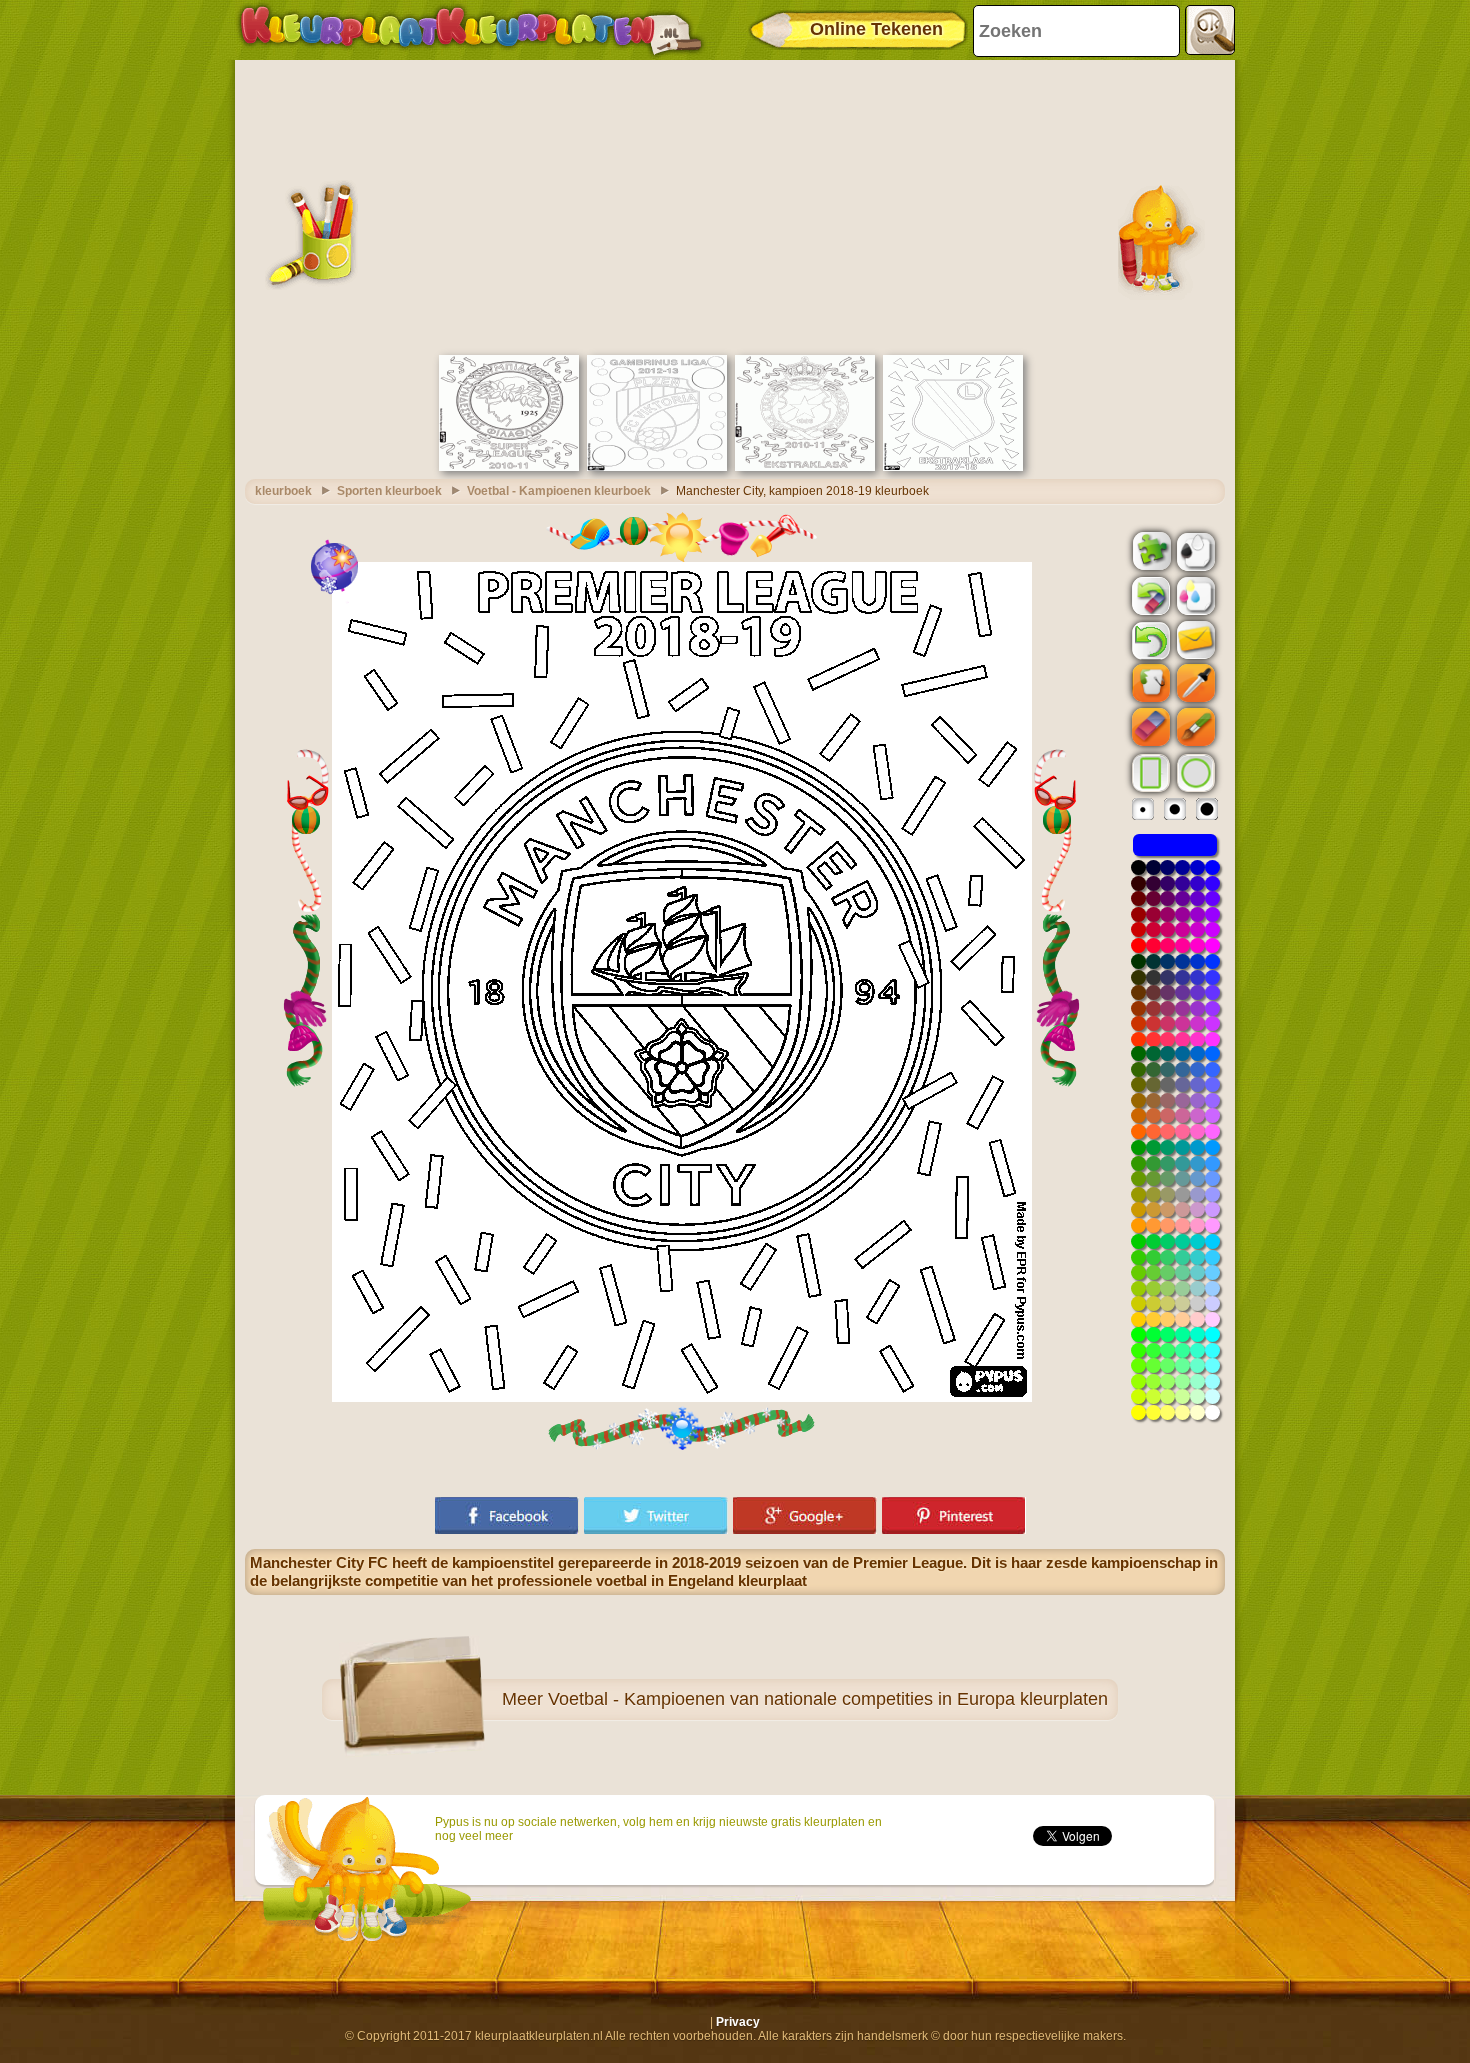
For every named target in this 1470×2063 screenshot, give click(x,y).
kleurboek (283, 491)
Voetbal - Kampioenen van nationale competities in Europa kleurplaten (828, 1699)
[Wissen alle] (1149, 596)
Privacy (738, 2022)
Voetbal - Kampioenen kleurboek (559, 491)
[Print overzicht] (1194, 550)
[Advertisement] (735, 205)
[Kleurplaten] (471, 30)
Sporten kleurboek (389, 491)
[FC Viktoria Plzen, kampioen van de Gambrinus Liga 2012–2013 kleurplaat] (657, 467)
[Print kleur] (1194, 595)
